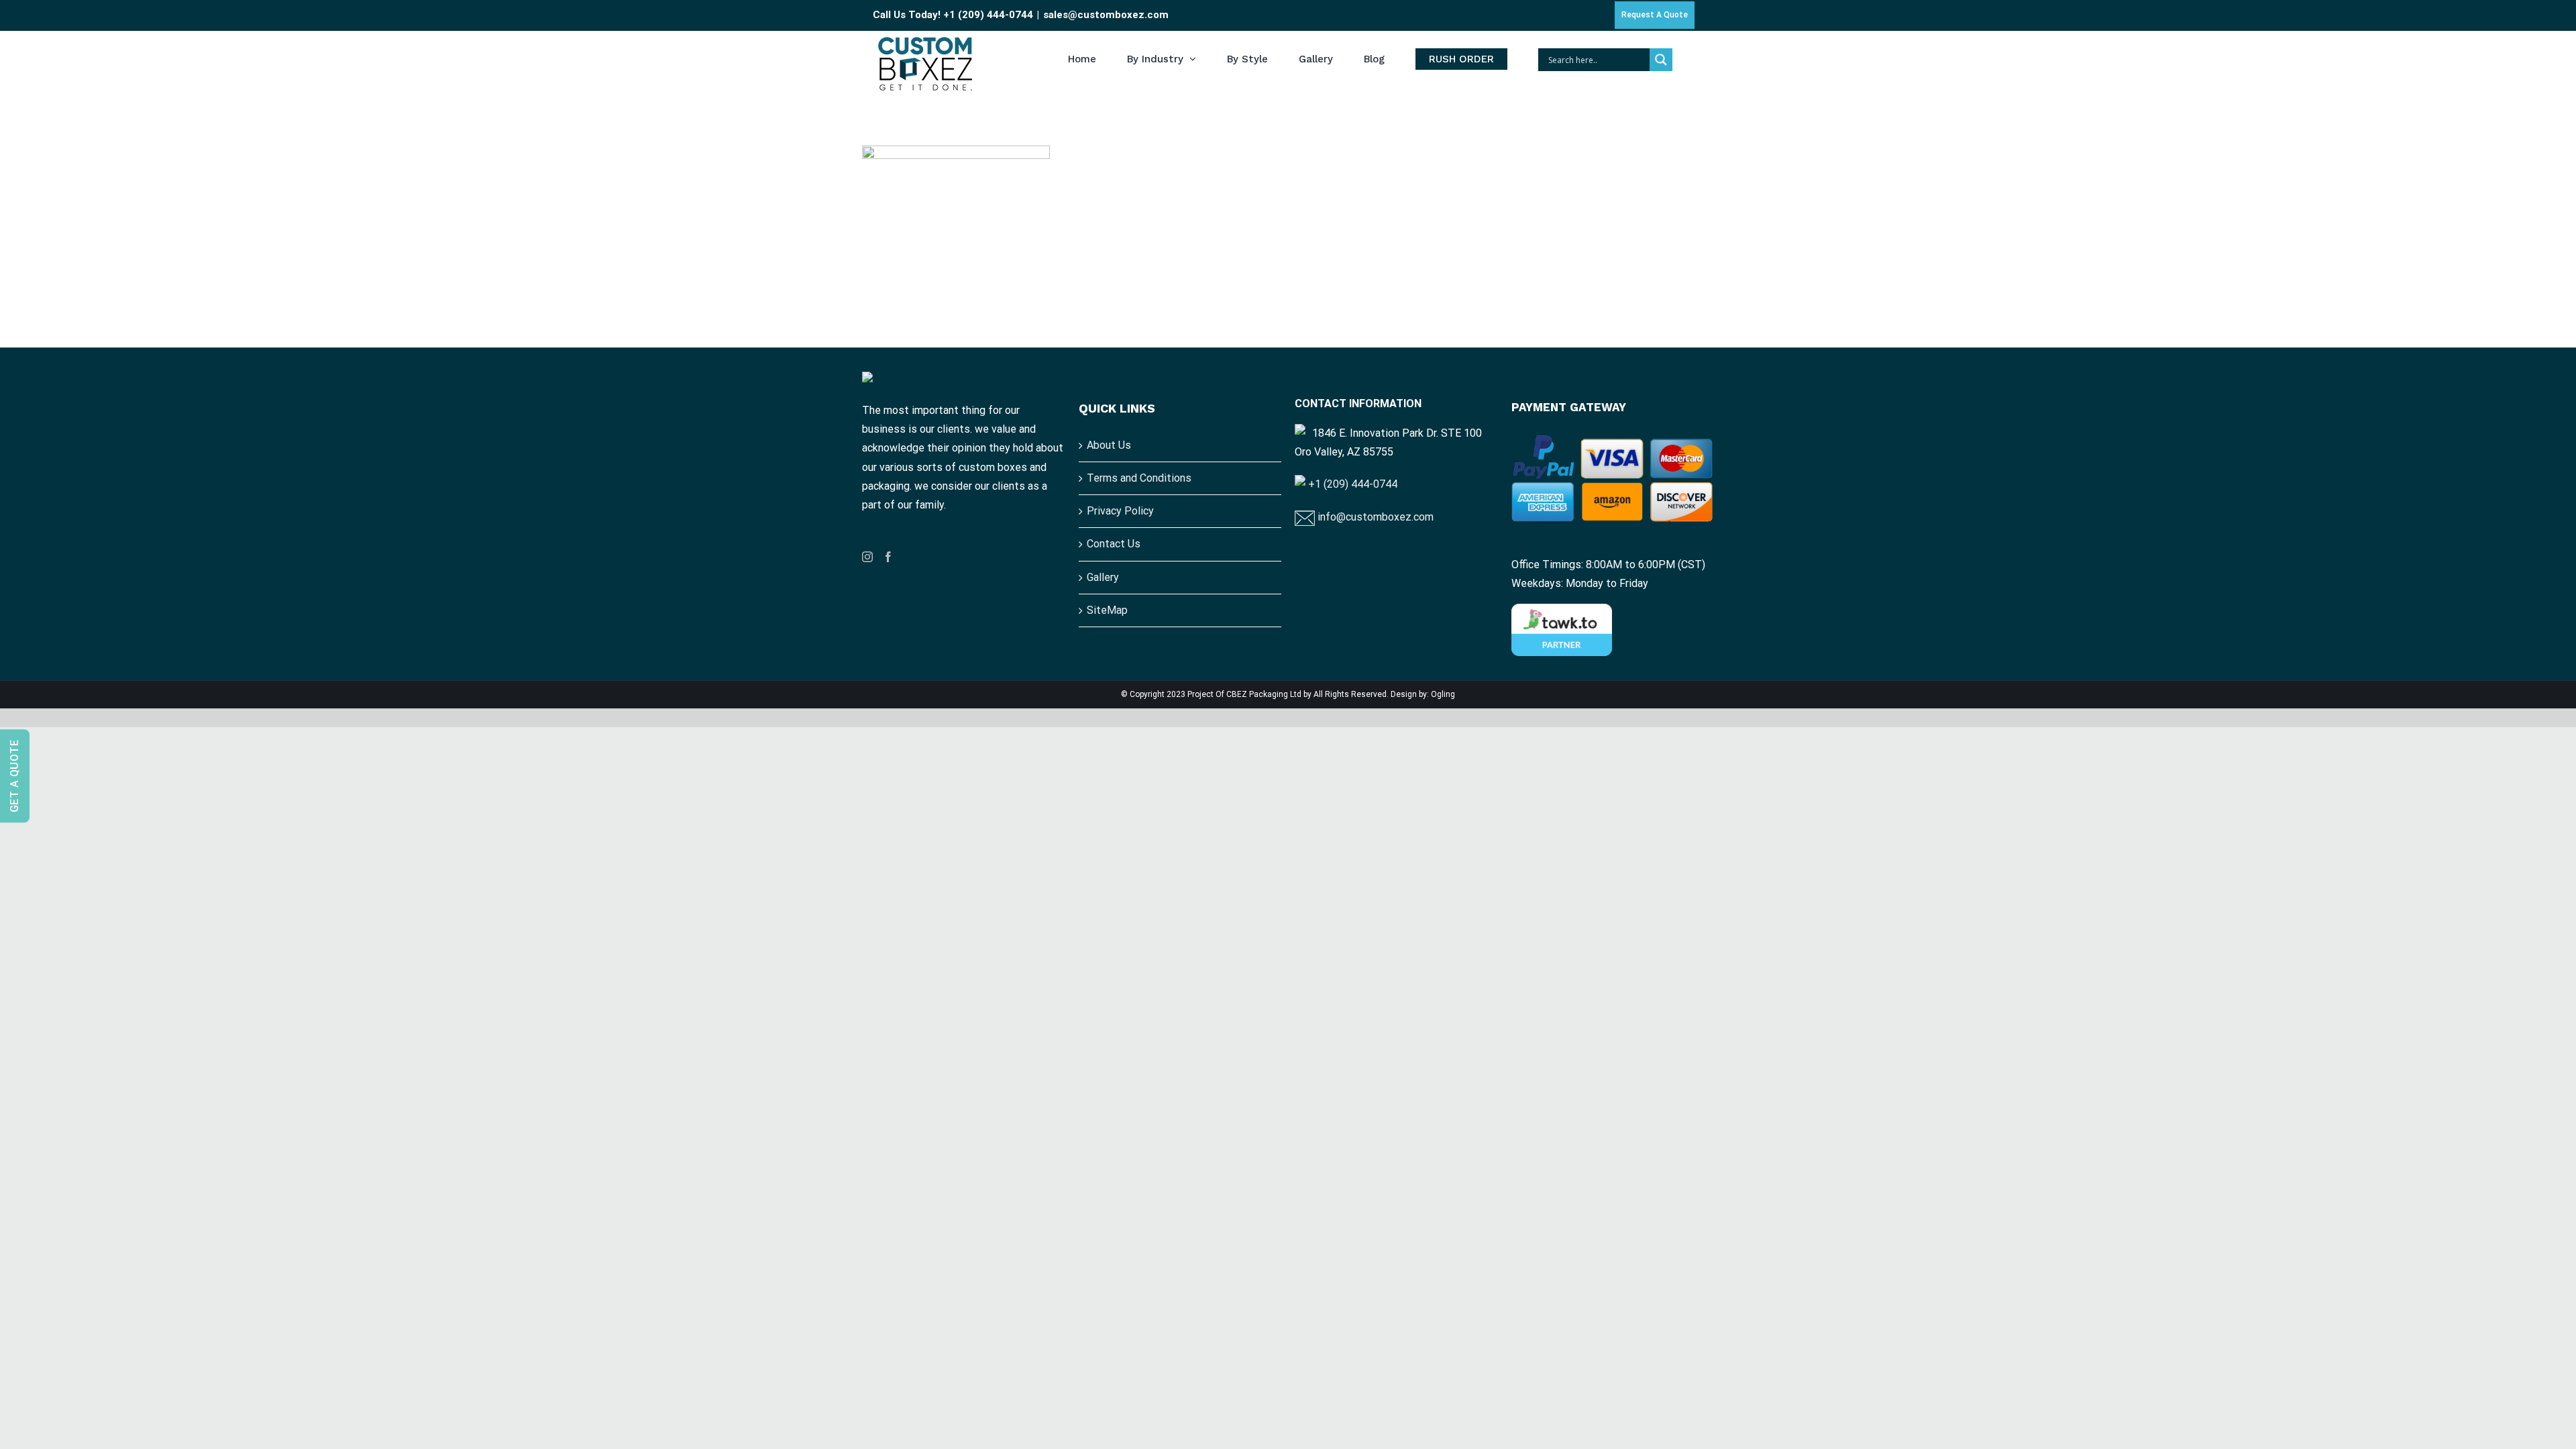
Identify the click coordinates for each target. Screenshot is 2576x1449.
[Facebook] (888, 557)
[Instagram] (867, 557)
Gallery (1103, 577)
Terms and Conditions (1139, 478)
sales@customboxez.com (1106, 15)
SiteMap (1107, 610)
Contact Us (1114, 544)
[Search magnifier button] (1661, 60)
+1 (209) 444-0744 (988, 15)
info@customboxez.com (1374, 517)
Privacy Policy (1120, 511)
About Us (1109, 445)
